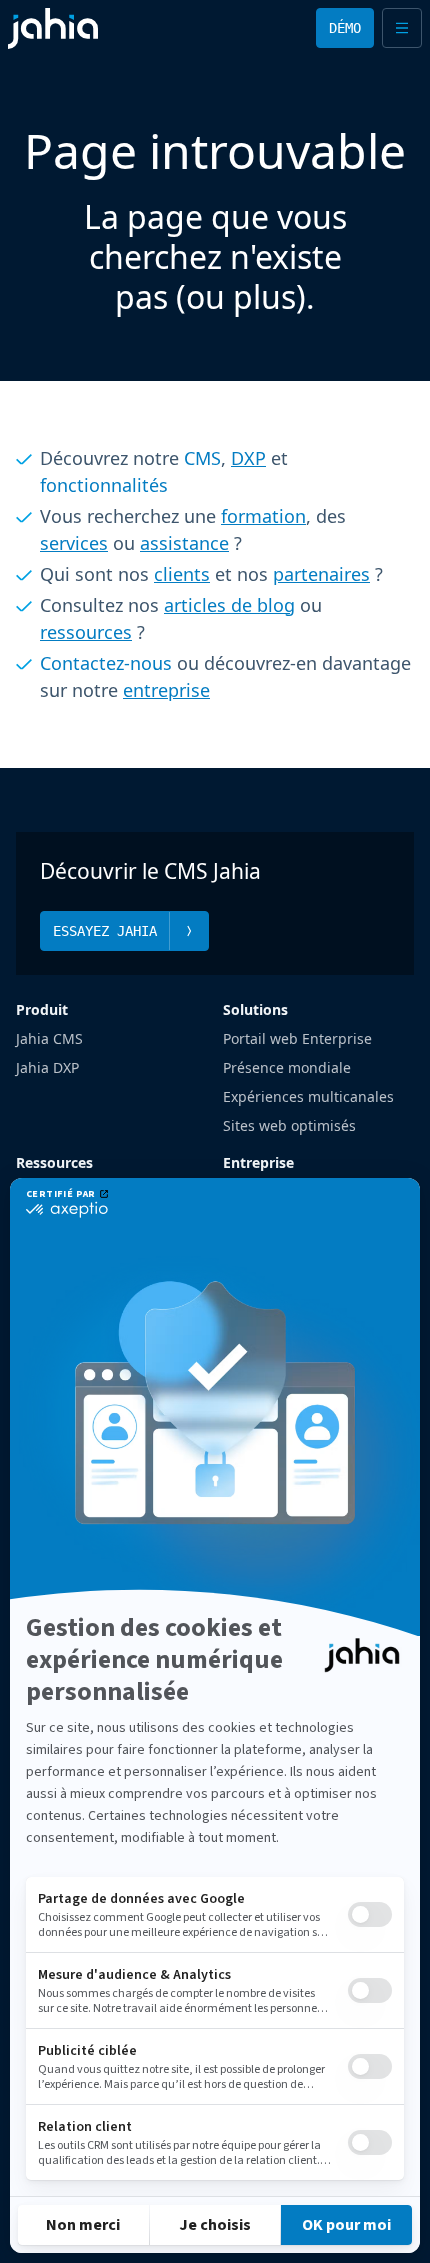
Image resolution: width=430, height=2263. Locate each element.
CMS (202, 458)
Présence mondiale (287, 1067)
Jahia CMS (49, 1038)
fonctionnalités (104, 485)
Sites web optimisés (289, 1125)
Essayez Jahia (105, 931)
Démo (345, 28)
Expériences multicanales (308, 1096)
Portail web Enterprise (297, 1038)
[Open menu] (402, 28)
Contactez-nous (106, 663)
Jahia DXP (47, 1067)
